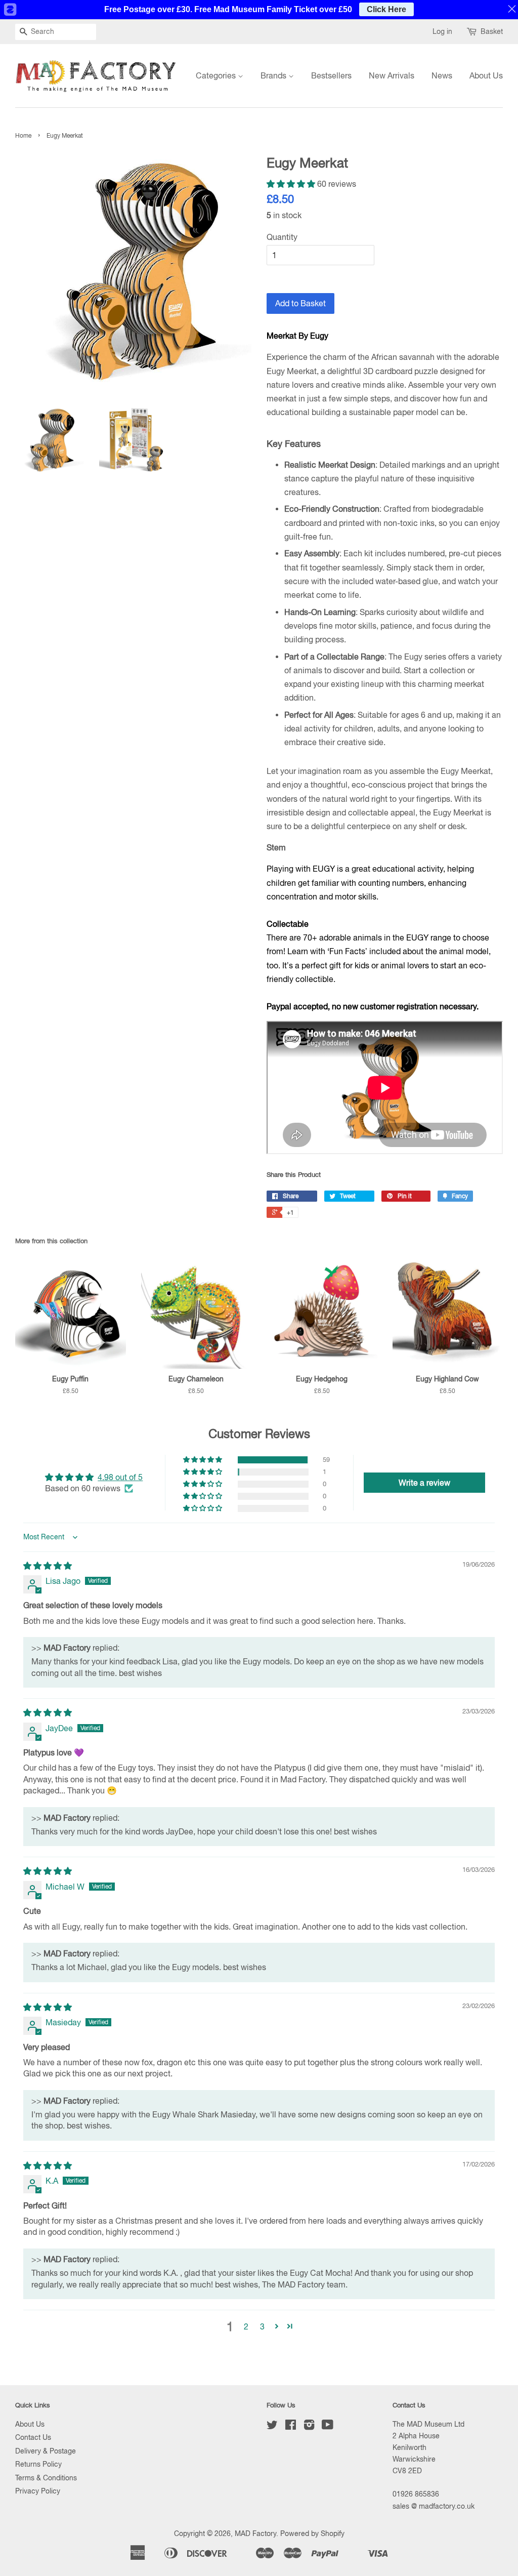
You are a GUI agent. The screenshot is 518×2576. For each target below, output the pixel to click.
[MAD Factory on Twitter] (272, 2427)
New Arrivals (392, 75)
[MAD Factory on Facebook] (291, 2427)
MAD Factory (255, 2533)
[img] (48, 1566)
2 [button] (246, 2326)
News (442, 75)
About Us (486, 75)
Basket (492, 31)
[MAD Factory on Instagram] (309, 2427)
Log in (442, 31)
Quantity (282, 237)
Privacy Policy (38, 2491)
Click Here (386, 9)
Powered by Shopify (312, 2533)
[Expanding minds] (385, 1088)
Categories (217, 75)
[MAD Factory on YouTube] (328, 2427)
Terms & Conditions (46, 2478)
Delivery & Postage (46, 2451)
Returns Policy (38, 2464)
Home (23, 136)
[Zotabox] (10, 10)
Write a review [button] (424, 1483)
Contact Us (33, 2437)
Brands (274, 75)
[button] (292, 184)
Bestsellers (331, 75)
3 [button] (262, 2326)
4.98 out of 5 (120, 1477)
